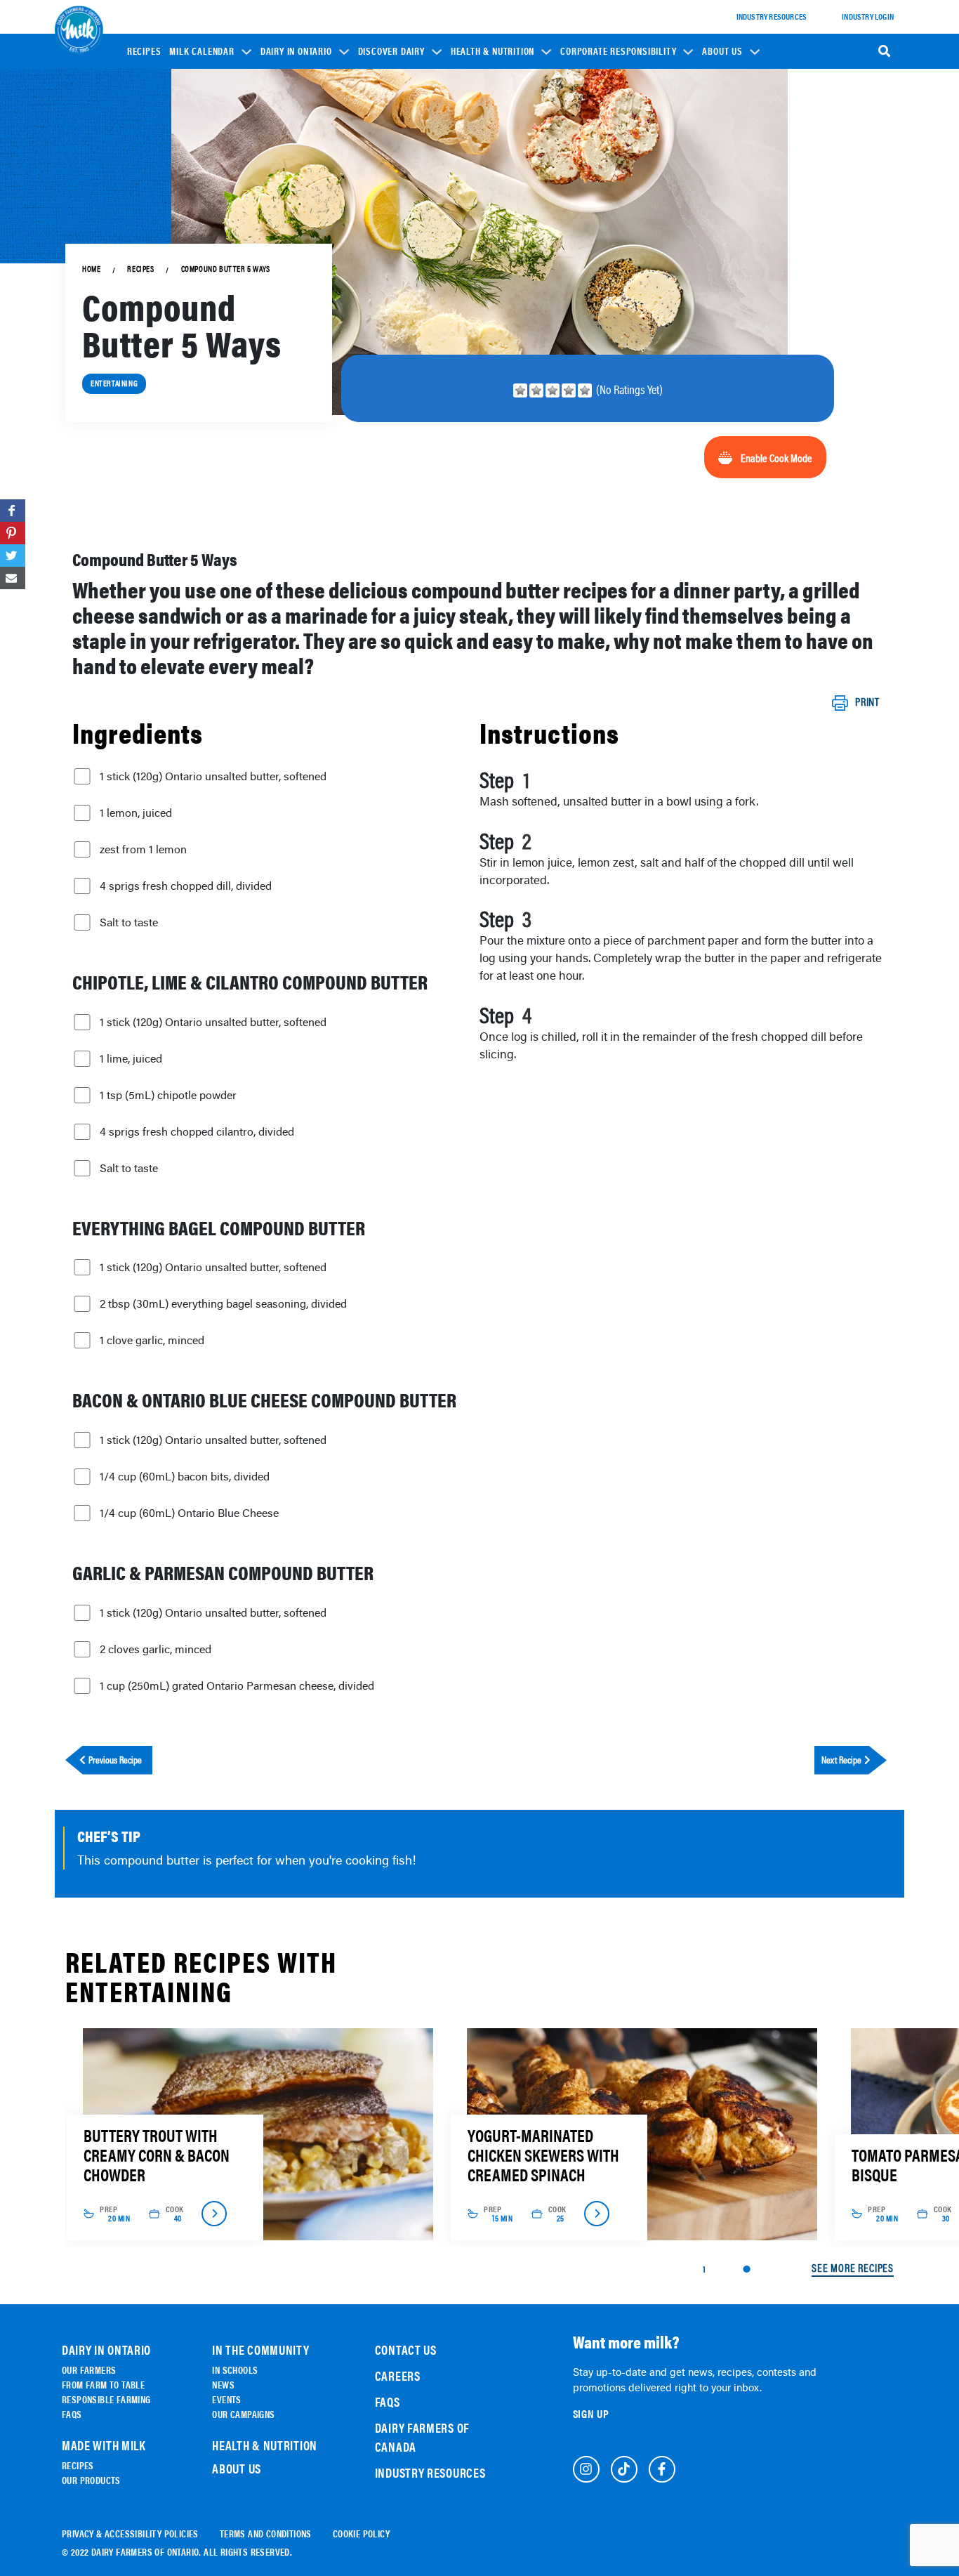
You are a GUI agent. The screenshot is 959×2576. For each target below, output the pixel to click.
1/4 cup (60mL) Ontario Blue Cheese (189, 1513)
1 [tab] (704, 2268)
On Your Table (296, 202)
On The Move (293, 182)
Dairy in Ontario (296, 51)
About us (722, 51)
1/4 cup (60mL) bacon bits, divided (185, 1476)
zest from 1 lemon (143, 849)
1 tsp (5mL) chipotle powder (168, 1095)
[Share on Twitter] (13, 556)
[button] (210, 51)
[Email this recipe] (13, 578)
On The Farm (293, 163)
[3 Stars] (553, 390)
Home (91, 269)
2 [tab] (746, 2269)
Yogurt (381, 210)
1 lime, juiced (131, 1058)
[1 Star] (520, 390)
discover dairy (391, 51)
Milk (376, 190)
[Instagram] (586, 2469)
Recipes (144, 51)
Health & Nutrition (492, 51)
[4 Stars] (569, 390)
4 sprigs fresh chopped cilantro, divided (197, 1131)
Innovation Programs (610, 208)
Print (867, 702)
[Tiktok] (624, 2469)
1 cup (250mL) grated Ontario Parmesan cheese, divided (237, 1685)
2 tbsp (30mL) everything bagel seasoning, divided (223, 1303)
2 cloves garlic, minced (156, 1649)
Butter (381, 249)
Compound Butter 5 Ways (226, 269)
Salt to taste (129, 922)
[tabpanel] (257, 2134)
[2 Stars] (536, 390)
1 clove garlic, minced (152, 1340)
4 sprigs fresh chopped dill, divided (186, 886)
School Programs (604, 139)
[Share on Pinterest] (13, 533)
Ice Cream (386, 229)
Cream (380, 269)
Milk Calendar (201, 51)
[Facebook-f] (662, 2469)
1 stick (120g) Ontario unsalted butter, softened (213, 776)
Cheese (381, 170)
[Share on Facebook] (13, 511)
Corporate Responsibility (618, 51)
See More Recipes (853, 2268)
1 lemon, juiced (136, 813)
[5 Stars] (585, 390)
